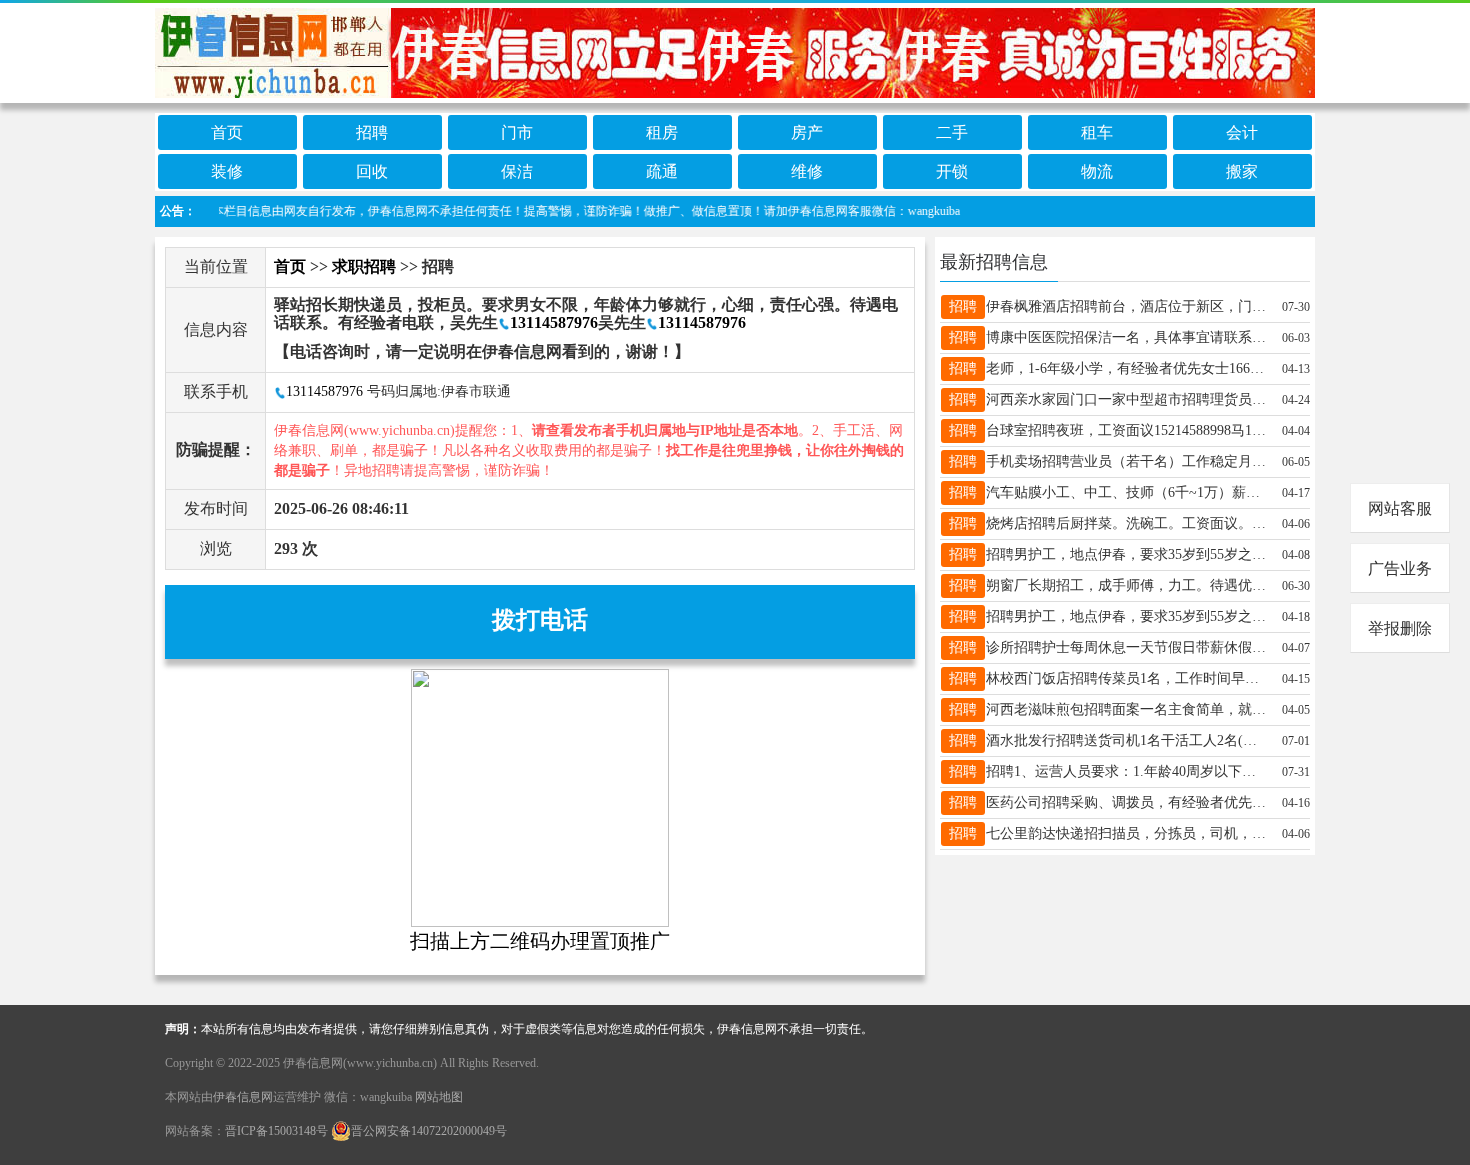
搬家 (1242, 171)
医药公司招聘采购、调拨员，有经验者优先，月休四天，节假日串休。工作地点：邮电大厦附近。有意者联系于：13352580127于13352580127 (1126, 802)
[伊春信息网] (735, 51)
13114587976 (554, 322)
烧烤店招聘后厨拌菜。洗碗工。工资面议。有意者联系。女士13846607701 (1126, 523)
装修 (227, 171)
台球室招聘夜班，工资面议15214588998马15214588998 (1126, 430)
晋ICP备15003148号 (276, 1131)
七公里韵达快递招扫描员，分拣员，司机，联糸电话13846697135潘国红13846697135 (1126, 833)
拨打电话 (540, 620)
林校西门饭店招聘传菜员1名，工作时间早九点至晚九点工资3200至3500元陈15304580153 (1126, 678)
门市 (517, 132)
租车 (1097, 132)
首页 (227, 132)
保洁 (517, 171)
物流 (1097, 171)
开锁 (952, 171)
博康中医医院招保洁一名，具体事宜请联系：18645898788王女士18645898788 (1126, 337)
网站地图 (439, 1097)
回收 (372, 171)
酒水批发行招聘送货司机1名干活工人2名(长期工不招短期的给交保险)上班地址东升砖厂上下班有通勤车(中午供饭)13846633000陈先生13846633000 (1126, 740)
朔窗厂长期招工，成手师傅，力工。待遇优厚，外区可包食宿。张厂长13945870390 (1126, 585)
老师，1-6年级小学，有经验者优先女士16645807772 (1126, 368)
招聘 (372, 132)
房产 (807, 132)
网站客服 (1400, 508)
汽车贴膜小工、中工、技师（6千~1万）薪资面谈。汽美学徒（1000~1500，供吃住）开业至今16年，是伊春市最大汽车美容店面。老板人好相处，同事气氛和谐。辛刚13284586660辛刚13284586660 (1126, 492)
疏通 (662, 171)
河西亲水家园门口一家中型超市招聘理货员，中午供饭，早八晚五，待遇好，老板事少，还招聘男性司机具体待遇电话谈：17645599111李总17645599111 (1126, 399)
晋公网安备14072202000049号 (429, 1131)
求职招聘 (364, 266)
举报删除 (1400, 628)
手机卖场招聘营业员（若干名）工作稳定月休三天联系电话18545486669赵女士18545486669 (1126, 461)
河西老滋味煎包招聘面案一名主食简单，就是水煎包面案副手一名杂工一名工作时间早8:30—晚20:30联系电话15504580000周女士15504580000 (1126, 709)
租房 (662, 132)
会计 (1242, 132)
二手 (952, 132)
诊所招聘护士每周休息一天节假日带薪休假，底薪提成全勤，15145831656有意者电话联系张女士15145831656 (1126, 647)
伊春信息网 (243, 1097)
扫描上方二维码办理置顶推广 (540, 941)
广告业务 (1400, 568)
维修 (807, 171)
